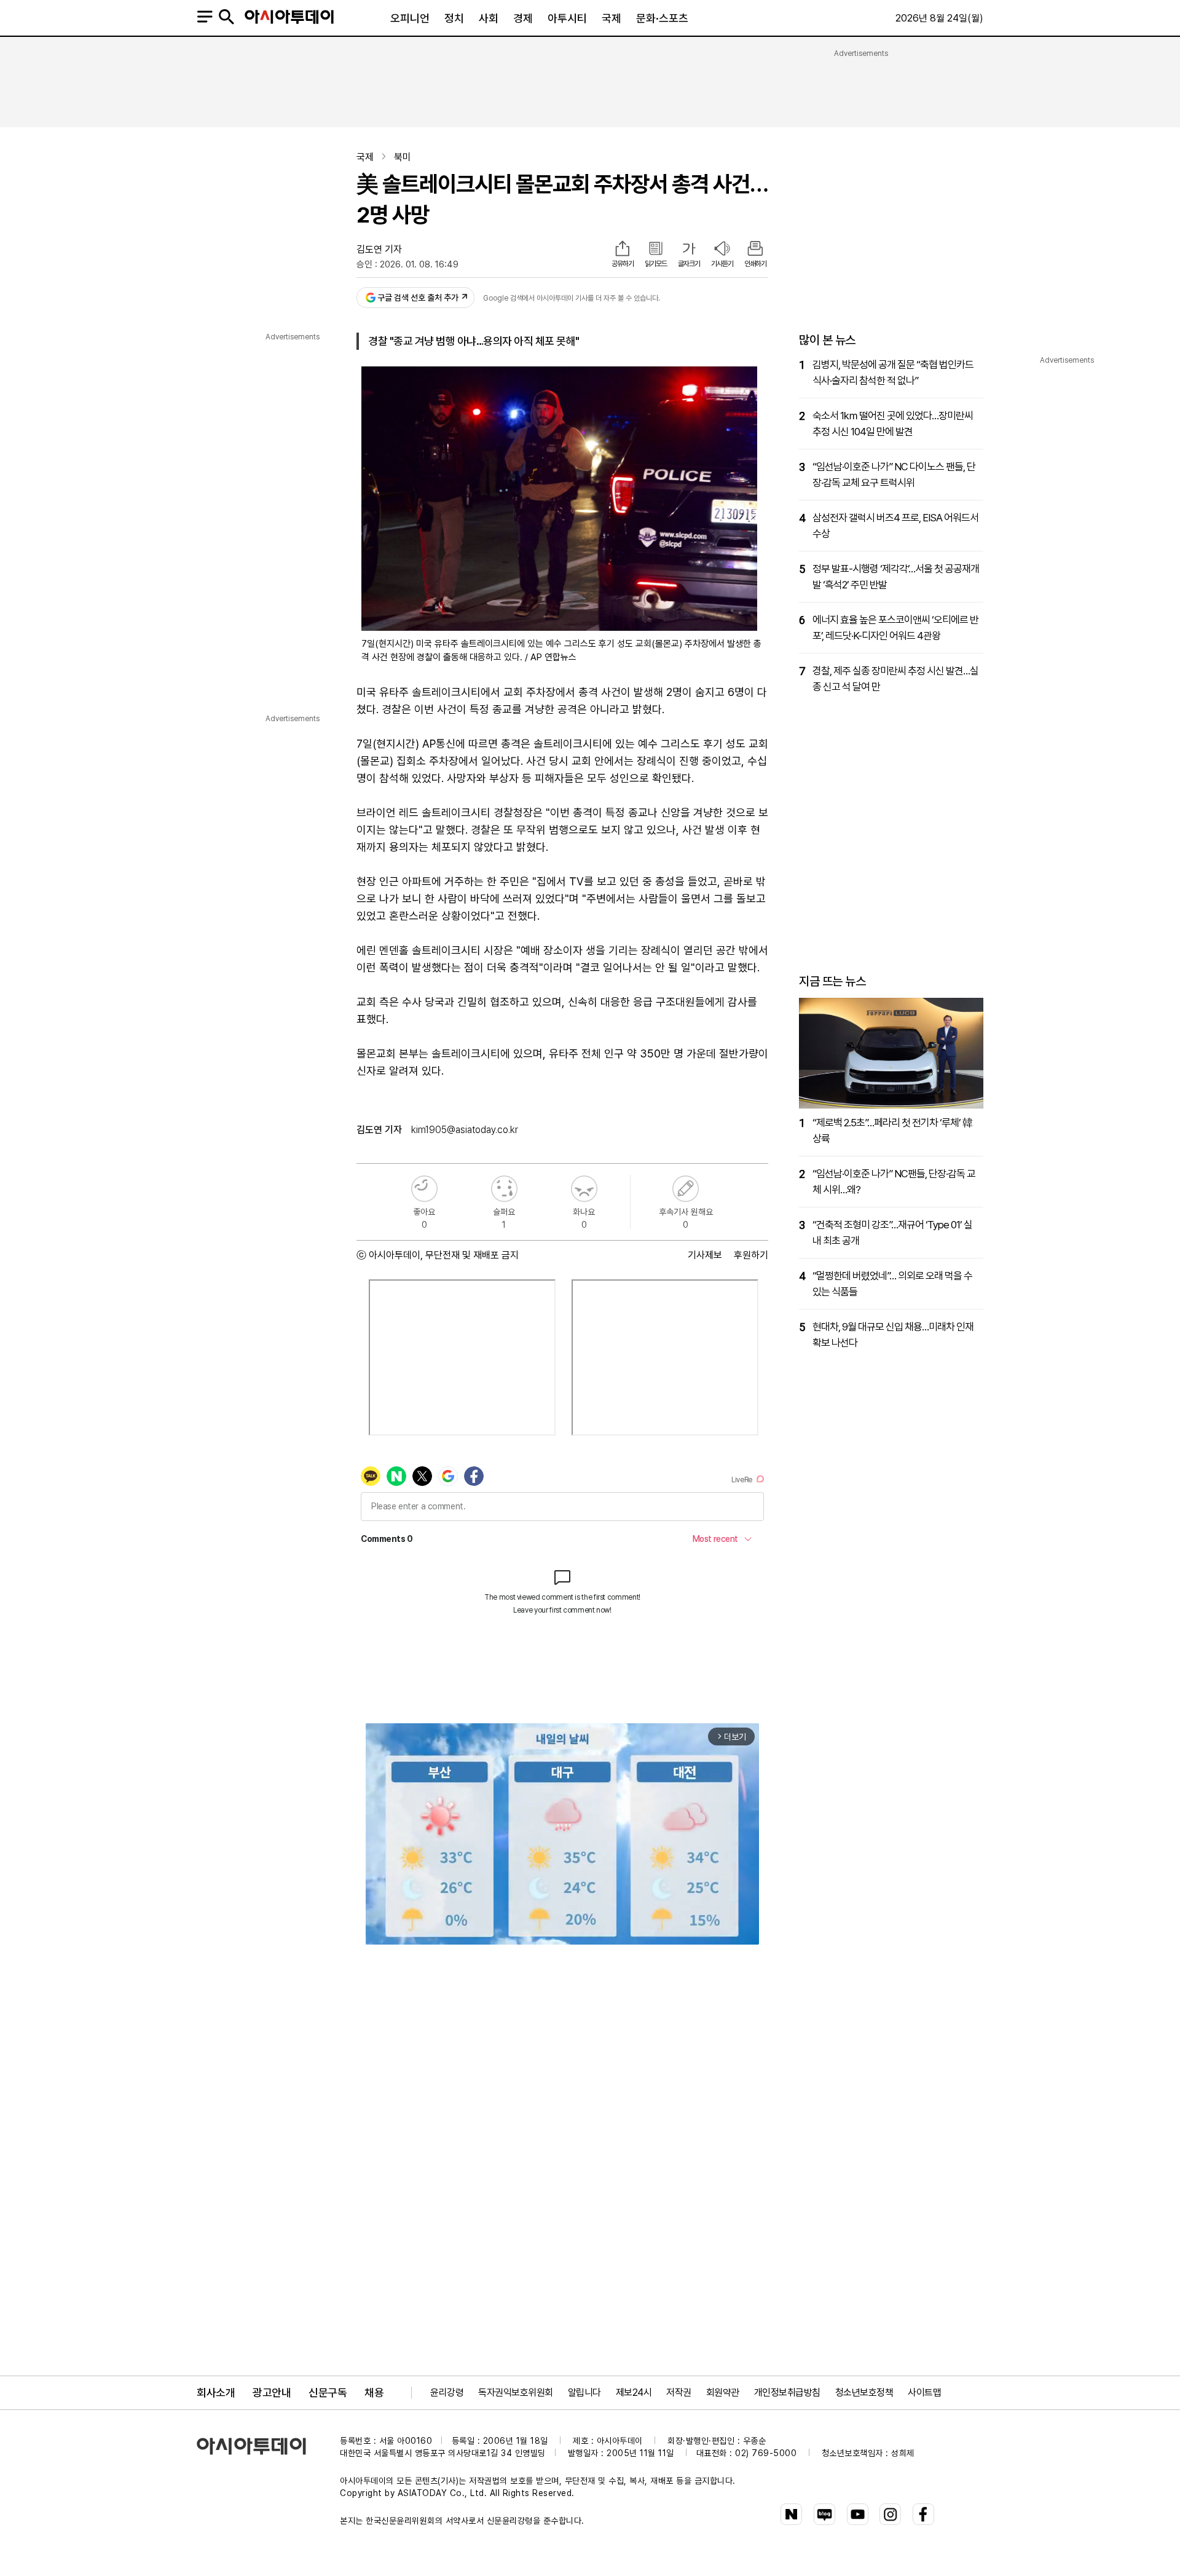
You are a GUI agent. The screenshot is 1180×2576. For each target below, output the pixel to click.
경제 (523, 18)
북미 (403, 157)
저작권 (679, 2392)
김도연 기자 (379, 249)
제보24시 (634, 2392)
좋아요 (424, 1189)
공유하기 (623, 264)
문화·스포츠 (662, 18)
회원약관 (723, 2392)
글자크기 (689, 264)
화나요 (584, 1189)
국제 (612, 18)
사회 (489, 18)
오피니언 (410, 18)
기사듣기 (722, 264)
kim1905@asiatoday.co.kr (465, 1130)
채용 (374, 2392)
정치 (454, 18)
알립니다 (584, 2392)
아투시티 (567, 18)
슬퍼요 (504, 1189)
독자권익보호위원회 (516, 2392)
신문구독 (328, 2392)
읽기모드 (656, 264)
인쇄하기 (755, 264)
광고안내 (272, 2392)
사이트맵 (924, 2392)
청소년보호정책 (864, 2392)
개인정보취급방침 (787, 2392)
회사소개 (216, 2392)
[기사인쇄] (755, 250)
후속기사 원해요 (686, 1189)
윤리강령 (447, 2392)
